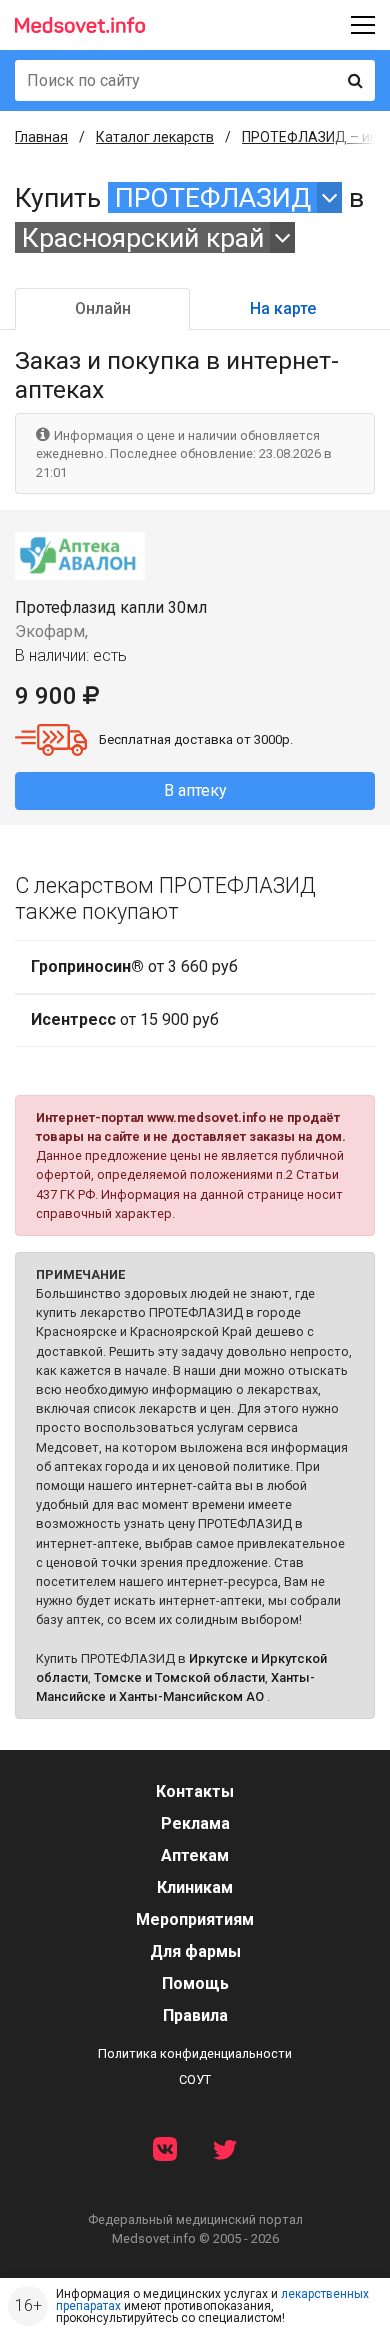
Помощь (195, 1983)
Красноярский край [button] (143, 237)
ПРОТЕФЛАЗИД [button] (213, 197)
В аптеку (195, 790)
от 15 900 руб (125, 1019)
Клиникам (195, 1887)
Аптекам (195, 1855)
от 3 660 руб (134, 966)
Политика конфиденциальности (195, 2053)
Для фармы (195, 1951)
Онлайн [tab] (103, 308)
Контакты (195, 1791)
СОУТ (195, 2079)
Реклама (195, 1823)
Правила (195, 2015)
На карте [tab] (283, 308)
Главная (41, 137)
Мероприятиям (195, 1919)
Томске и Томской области (179, 1677)
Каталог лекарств (155, 137)
